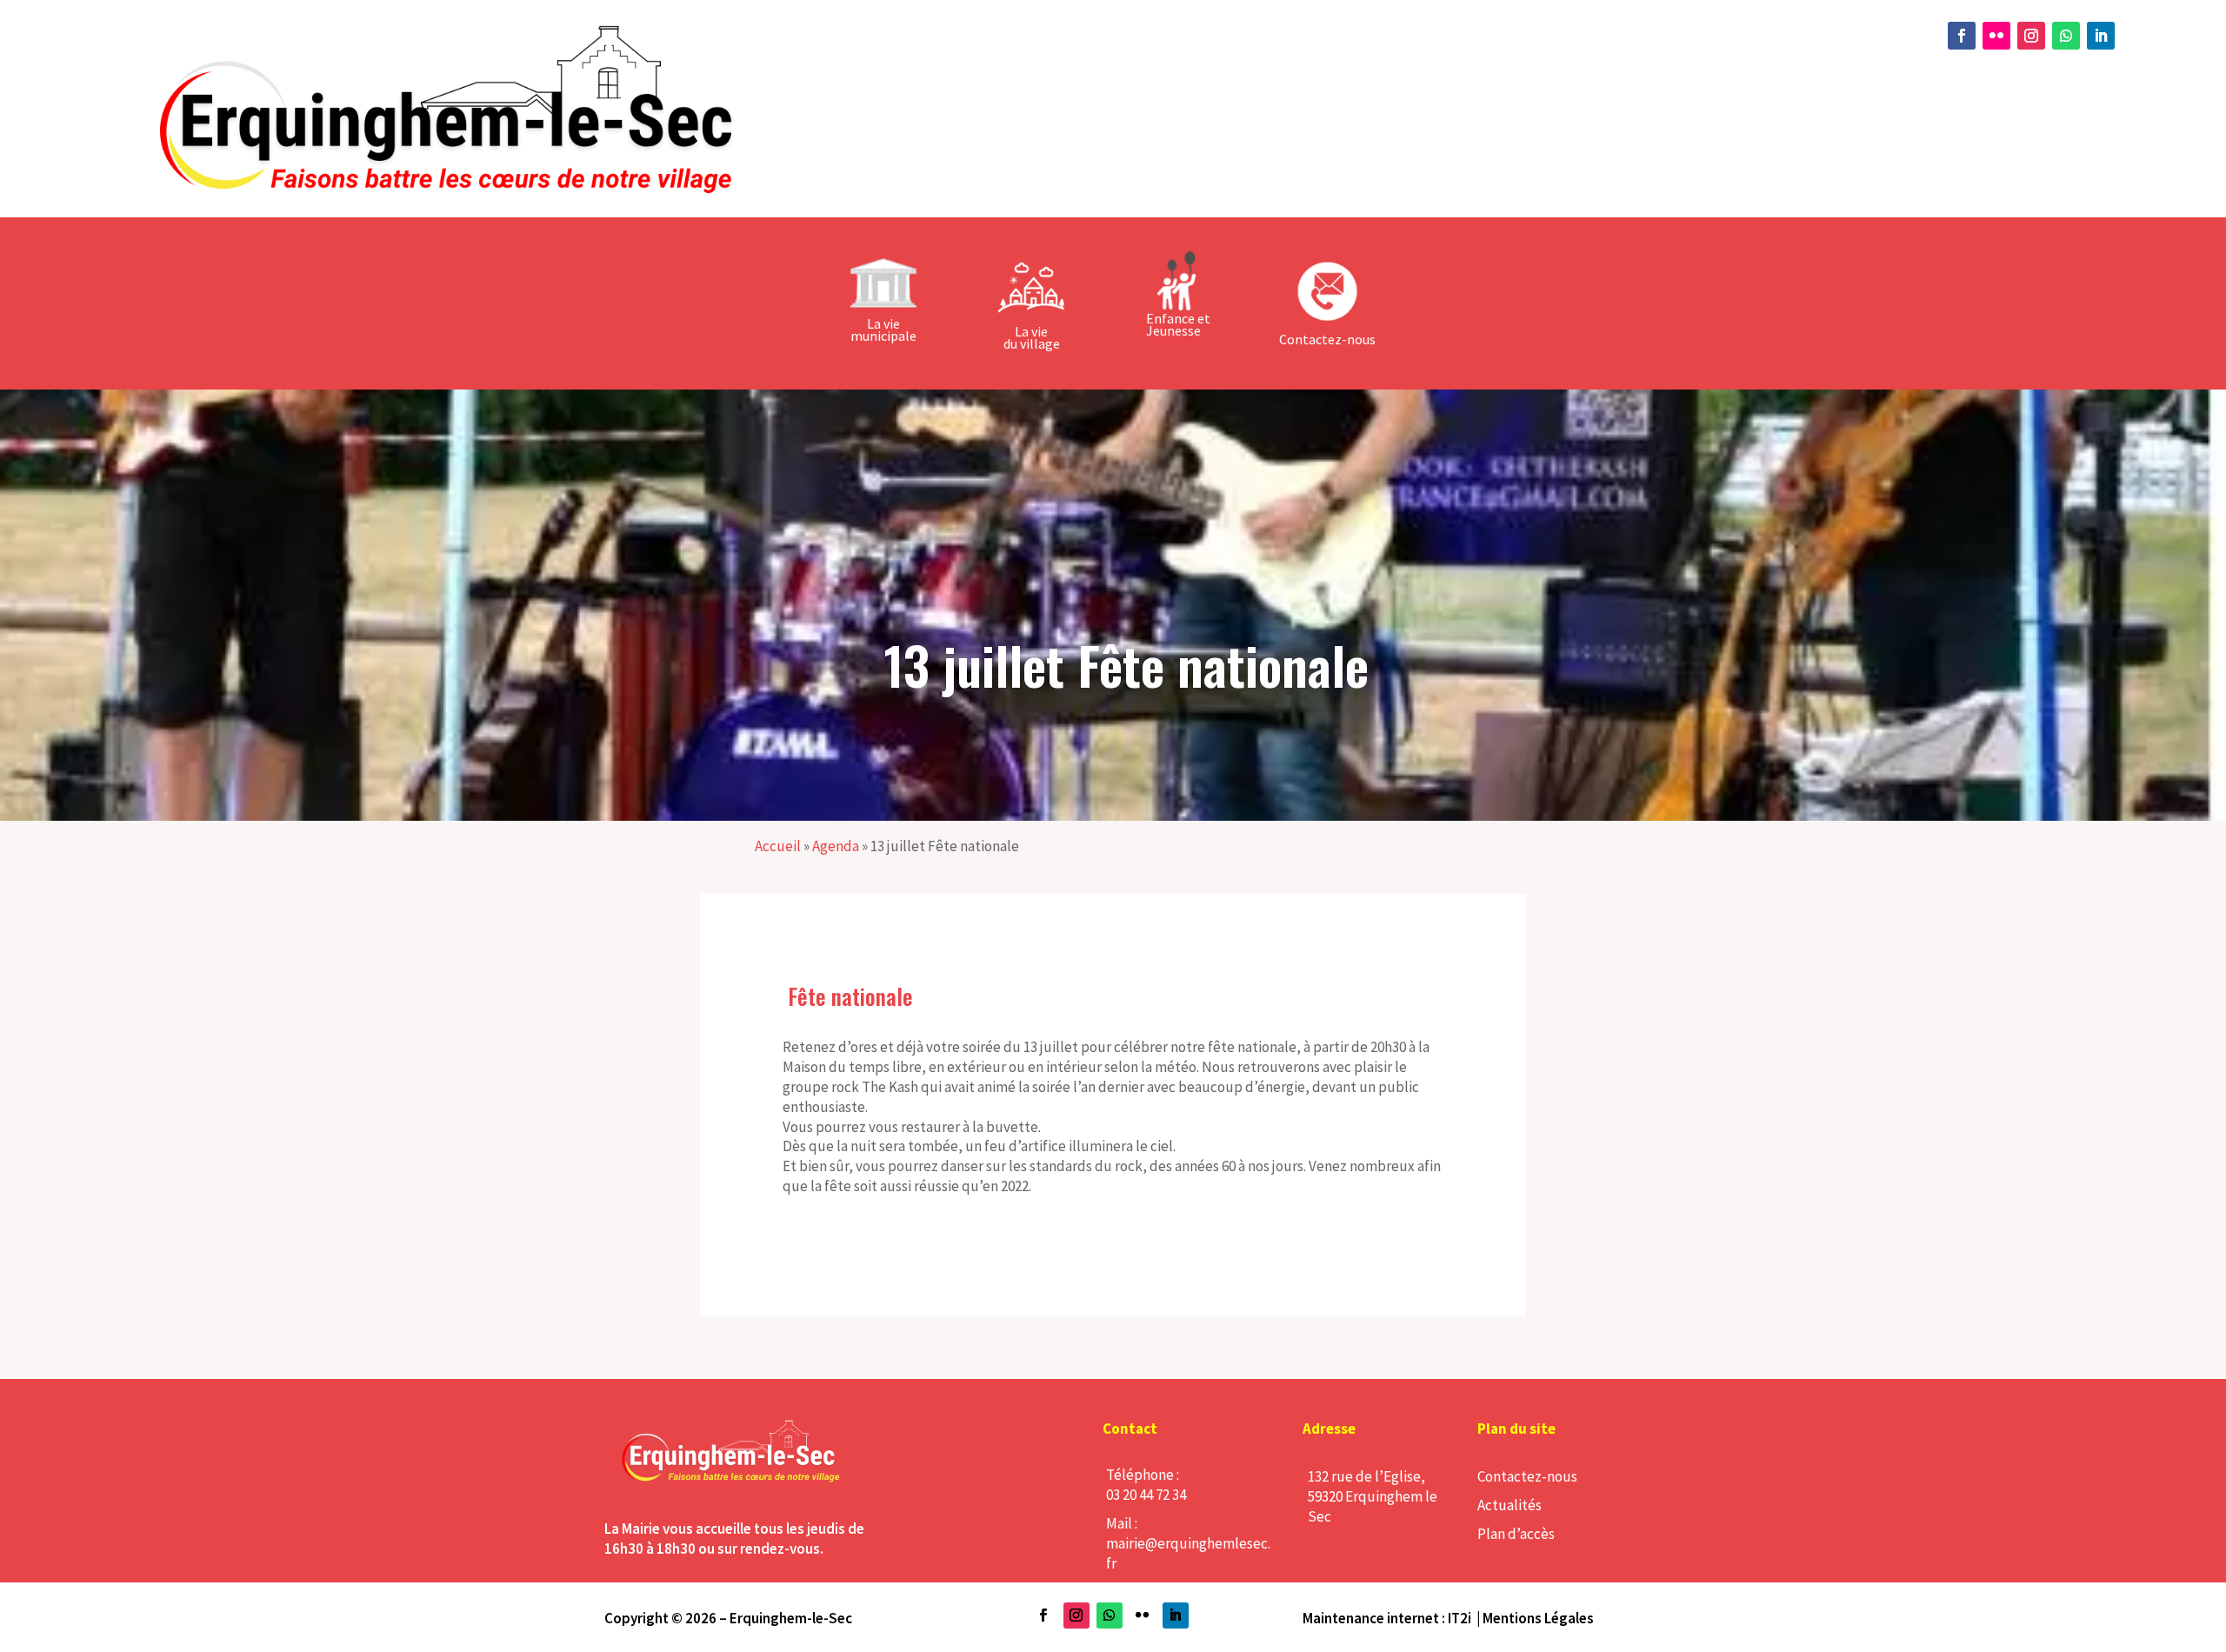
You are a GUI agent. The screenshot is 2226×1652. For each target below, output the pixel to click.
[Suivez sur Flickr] (1996, 36)
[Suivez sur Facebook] (1962, 36)
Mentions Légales (1538, 1618)
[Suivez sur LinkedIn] (2101, 36)
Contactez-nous (1527, 1476)
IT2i (1460, 1618)
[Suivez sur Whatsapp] (2066, 36)
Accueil (778, 846)
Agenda (836, 846)
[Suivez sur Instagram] (2031, 36)
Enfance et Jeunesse (1178, 324)
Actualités (1510, 1505)
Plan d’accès (1516, 1534)
